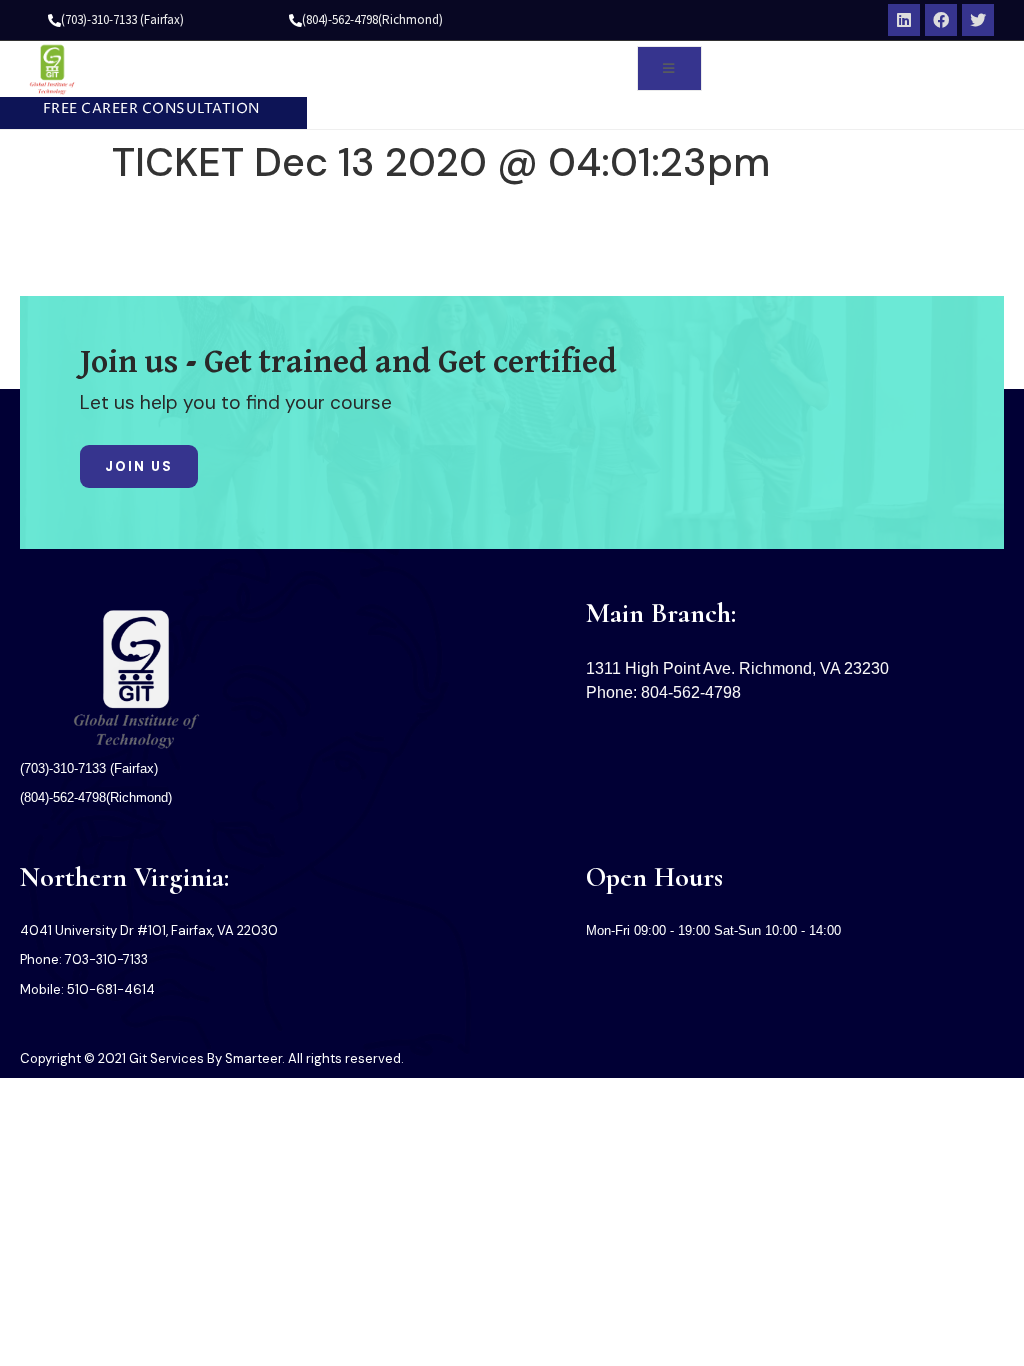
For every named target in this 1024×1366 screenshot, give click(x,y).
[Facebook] (941, 20)
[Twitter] (978, 20)
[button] (144, 110)
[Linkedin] (904, 20)
